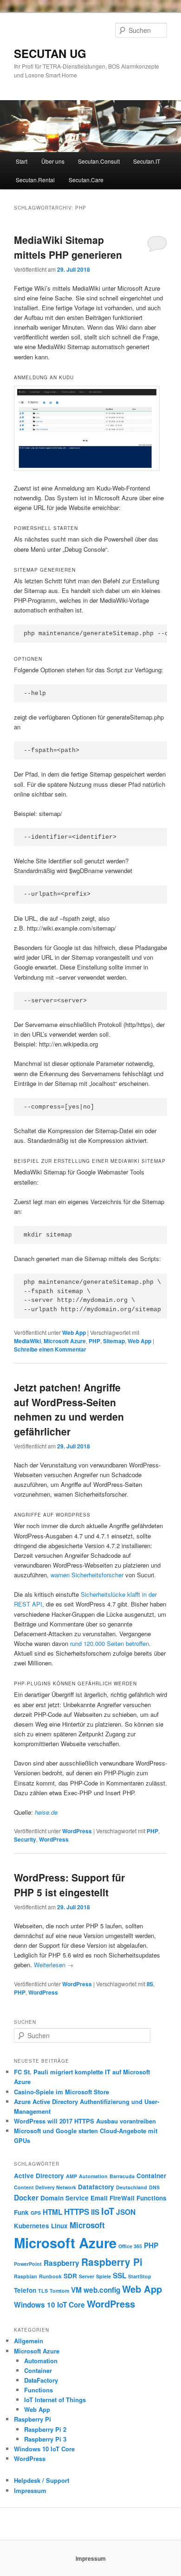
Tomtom (59, 2291)
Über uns (53, 161)
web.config (102, 2290)
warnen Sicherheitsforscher (87, 1575)
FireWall (122, 2198)
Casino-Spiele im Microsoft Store (61, 2092)
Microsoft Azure (65, 1341)
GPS (36, 2213)
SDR (70, 2276)
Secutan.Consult (99, 161)
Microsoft (87, 2225)
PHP (94, 1341)
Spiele (103, 2276)
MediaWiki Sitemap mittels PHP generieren (68, 247)
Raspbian (26, 2276)
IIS (150, 1984)
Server (87, 2276)
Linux (59, 2226)
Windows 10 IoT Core (49, 2305)
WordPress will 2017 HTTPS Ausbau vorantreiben (85, 2121)
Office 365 (130, 2246)
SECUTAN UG (50, 53)
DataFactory (41, 2380)
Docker (26, 2198)
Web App (74, 1333)
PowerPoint (28, 2264)
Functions (152, 2198)
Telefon (25, 2290)
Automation (93, 2176)
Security (25, 1839)
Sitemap (114, 1341)
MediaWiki (27, 1341)
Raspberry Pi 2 (45, 2429)
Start (22, 161)
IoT (108, 2211)
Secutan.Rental (35, 180)
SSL (120, 2276)
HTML (52, 2212)
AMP (71, 2176)
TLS (43, 2291)
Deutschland (132, 2187)
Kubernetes (32, 2226)
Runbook (50, 2276)
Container (151, 2176)
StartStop (140, 2276)
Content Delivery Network (45, 2187)
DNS (154, 2187)
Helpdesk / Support (42, 2480)
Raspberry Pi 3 (45, 2439)
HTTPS (77, 2212)
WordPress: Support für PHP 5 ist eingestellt (69, 1885)
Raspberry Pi (112, 2262)
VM (76, 2290)
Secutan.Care (86, 180)
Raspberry (61, 2263)
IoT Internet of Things (55, 2400)
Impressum (30, 2490)
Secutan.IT (147, 161)
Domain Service (65, 2198)
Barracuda (122, 2176)
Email (99, 2198)
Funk (21, 2212)
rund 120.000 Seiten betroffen (110, 1643)
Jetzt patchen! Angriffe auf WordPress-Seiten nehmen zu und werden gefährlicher (69, 1409)
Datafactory (96, 2187)
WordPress (77, 1831)
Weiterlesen (54, 1965)
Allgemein (29, 2341)
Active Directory (39, 2176)
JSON (126, 2212)
